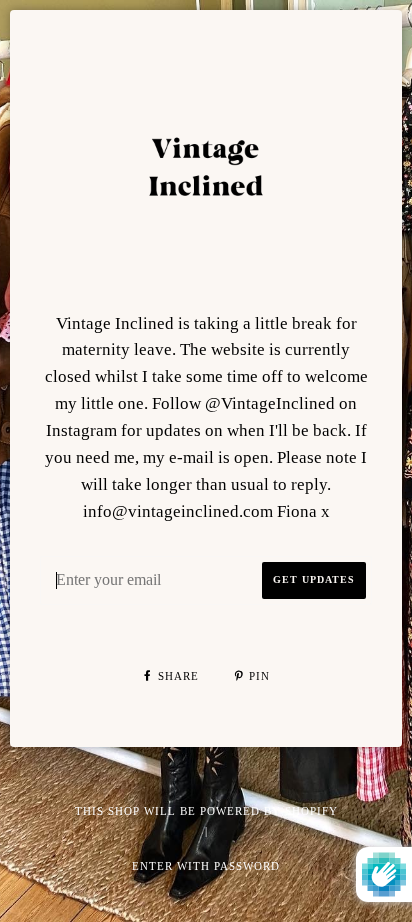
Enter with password (206, 866)
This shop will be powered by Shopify (206, 811)
